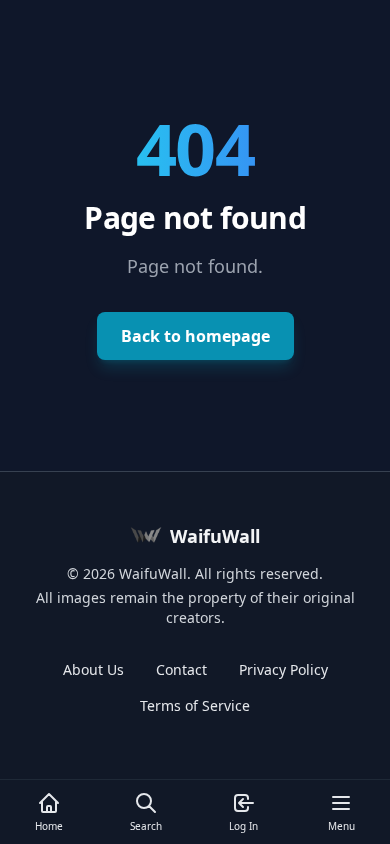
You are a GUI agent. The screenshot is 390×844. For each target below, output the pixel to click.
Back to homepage (195, 336)
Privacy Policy (283, 669)
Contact (181, 669)
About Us (93, 669)
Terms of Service (195, 705)
